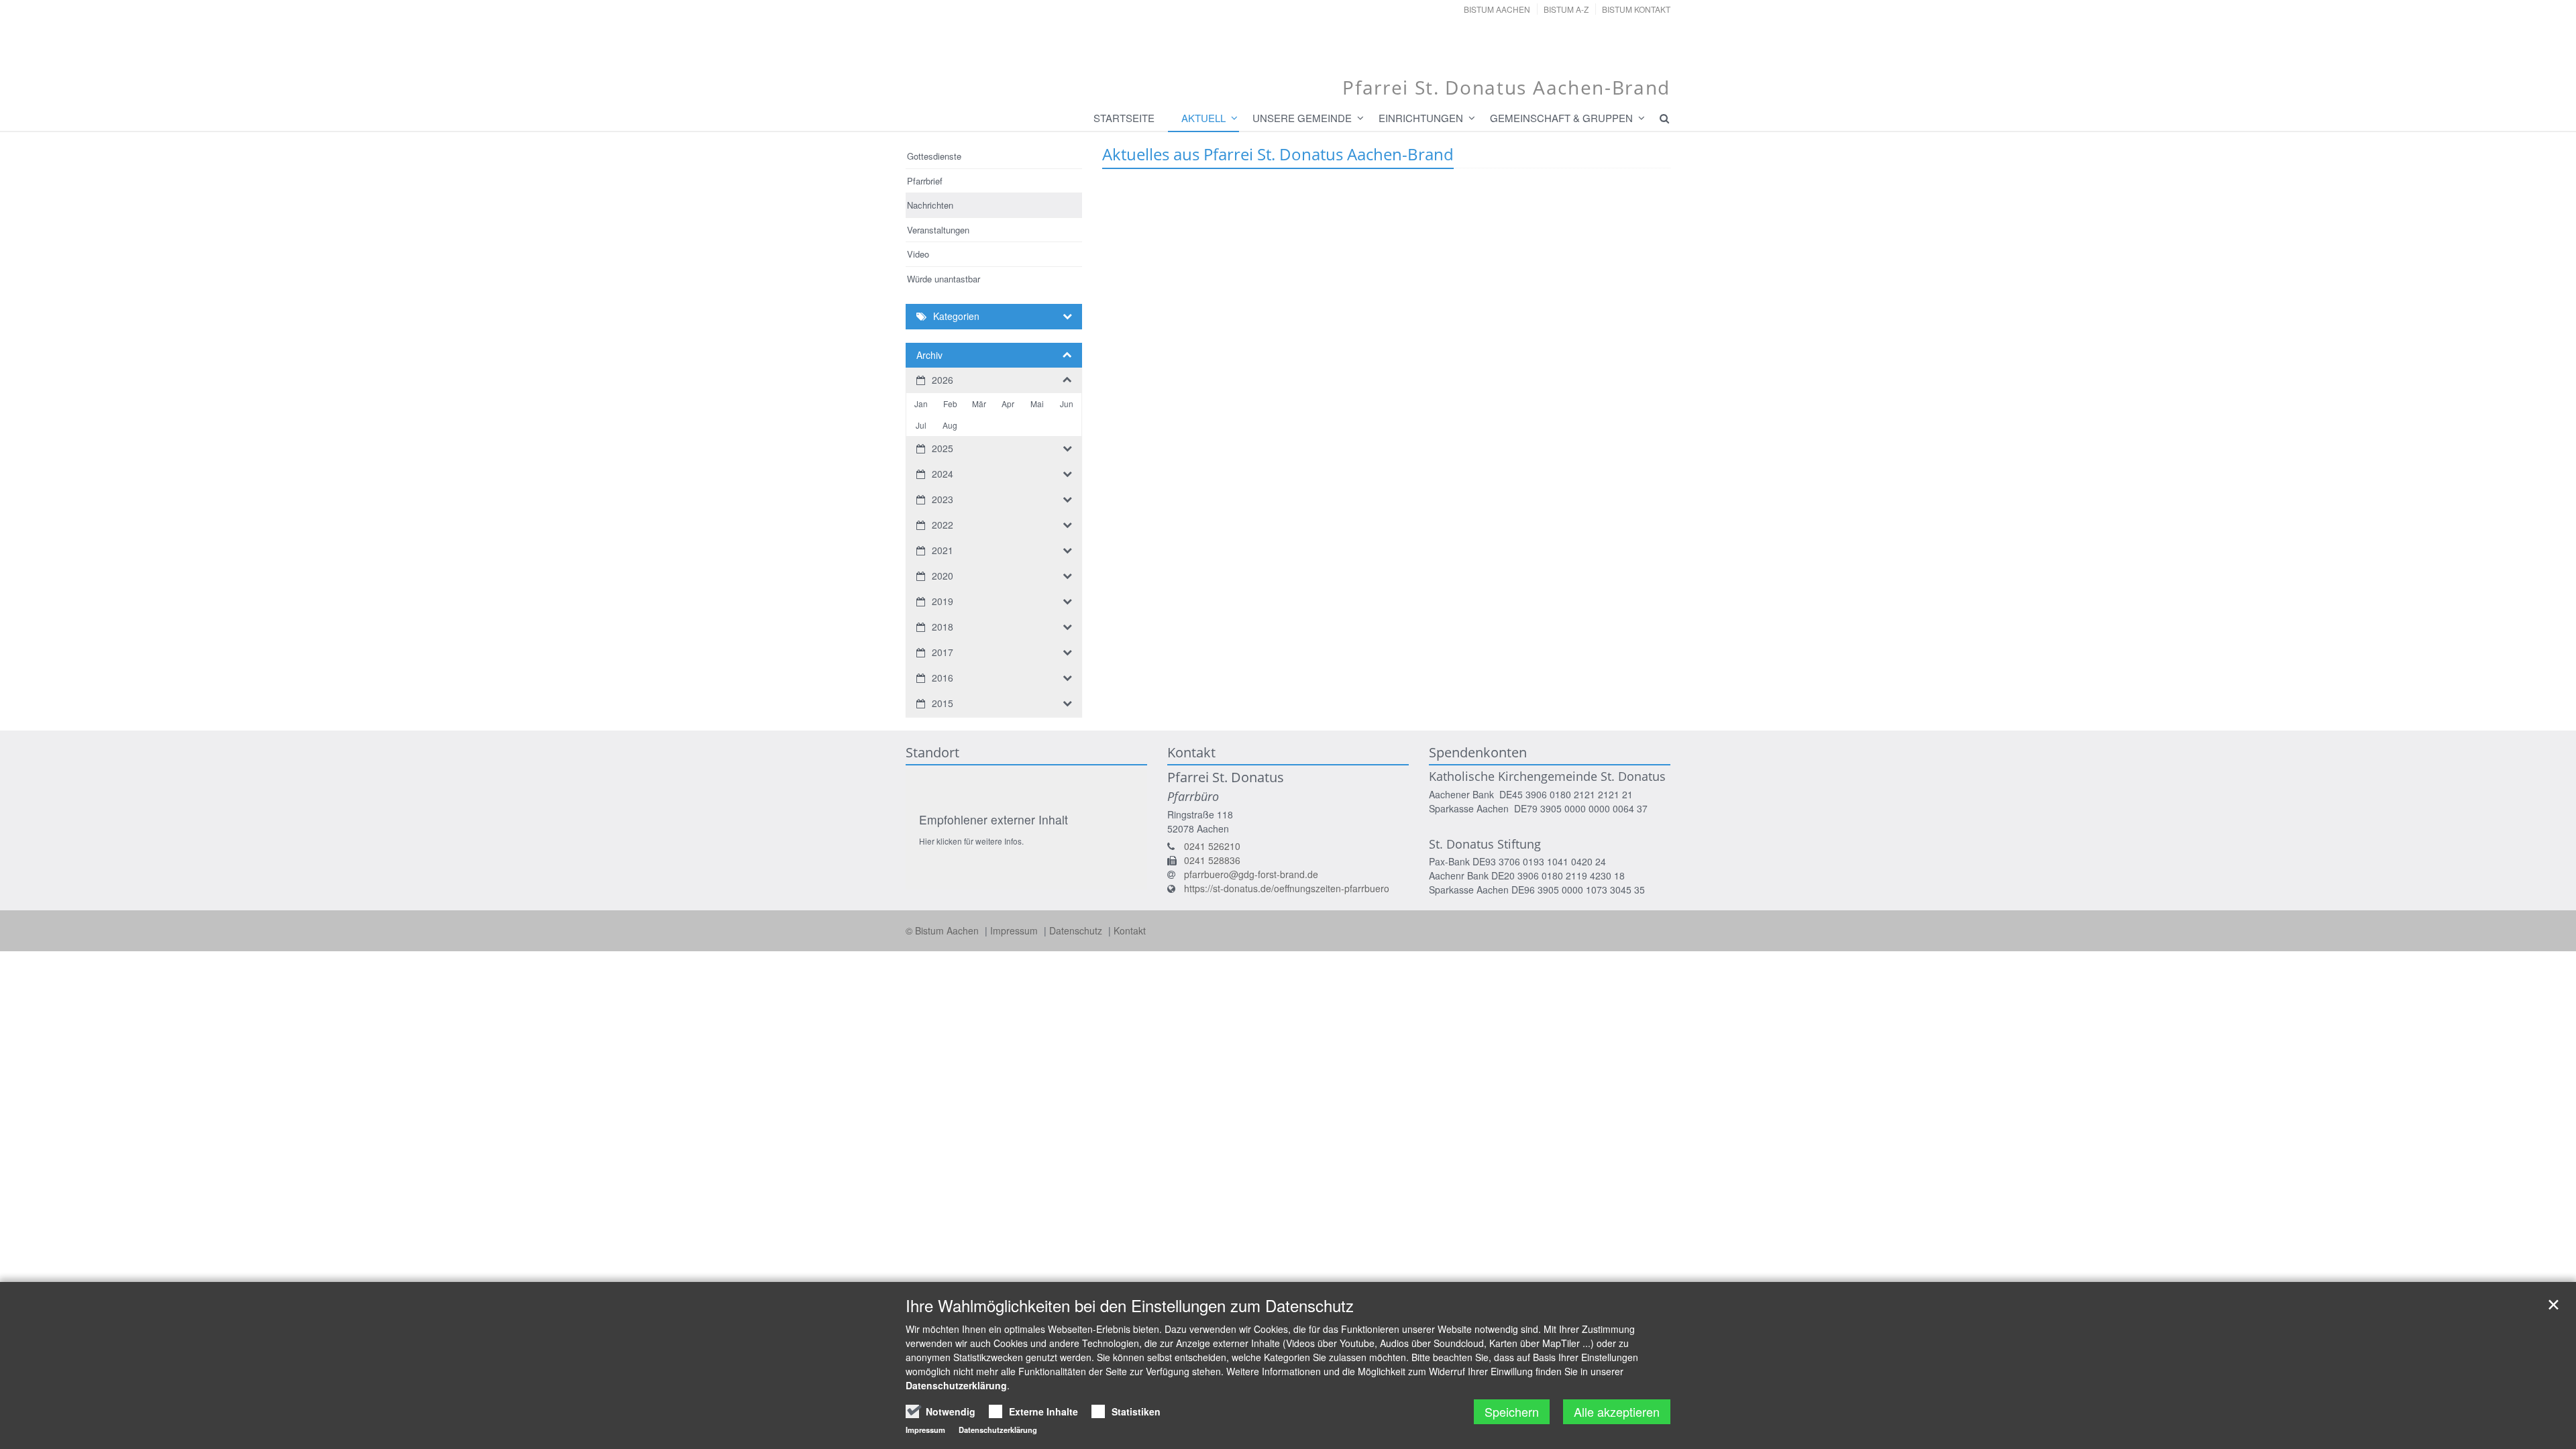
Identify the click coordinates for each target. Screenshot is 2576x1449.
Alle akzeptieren (1617, 1411)
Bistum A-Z (1566, 9)
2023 (943, 499)
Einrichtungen (1421, 118)
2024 (943, 474)
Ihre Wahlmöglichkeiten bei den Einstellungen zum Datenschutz (1130, 1305)
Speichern (1512, 1411)
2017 (943, 652)
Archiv (929, 355)
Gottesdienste (934, 156)
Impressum (1015, 930)
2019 (943, 601)
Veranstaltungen (938, 230)
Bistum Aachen (1497, 9)
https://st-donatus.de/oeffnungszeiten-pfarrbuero (1287, 888)
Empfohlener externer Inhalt (994, 819)
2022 (943, 525)
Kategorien (956, 316)
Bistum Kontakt (1636, 9)
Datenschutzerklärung (956, 1385)
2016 (943, 678)
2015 (943, 703)
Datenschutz (1077, 930)
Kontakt (1130, 930)
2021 (943, 550)
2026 (943, 380)
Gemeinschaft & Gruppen (1561, 118)
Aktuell (1203, 118)
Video (918, 254)
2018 (943, 627)
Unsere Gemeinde (1302, 118)
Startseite (1124, 118)
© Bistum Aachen (944, 930)
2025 (943, 448)
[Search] (1658, 118)
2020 (943, 576)
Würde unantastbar (944, 279)
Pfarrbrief (925, 181)
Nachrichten (930, 205)
